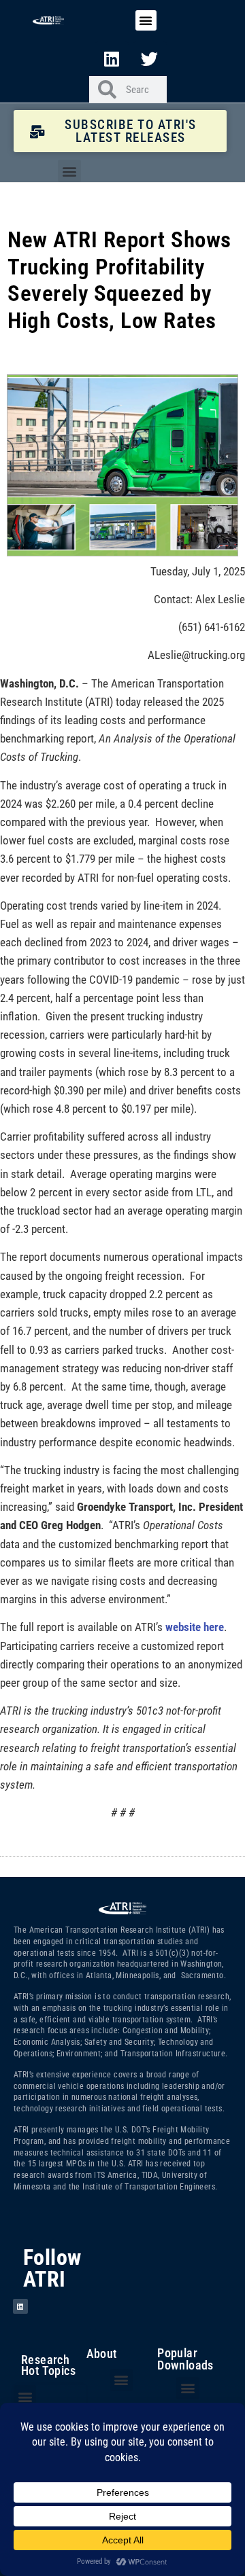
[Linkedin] (112, 58)
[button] (146, 20)
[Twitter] (150, 58)
